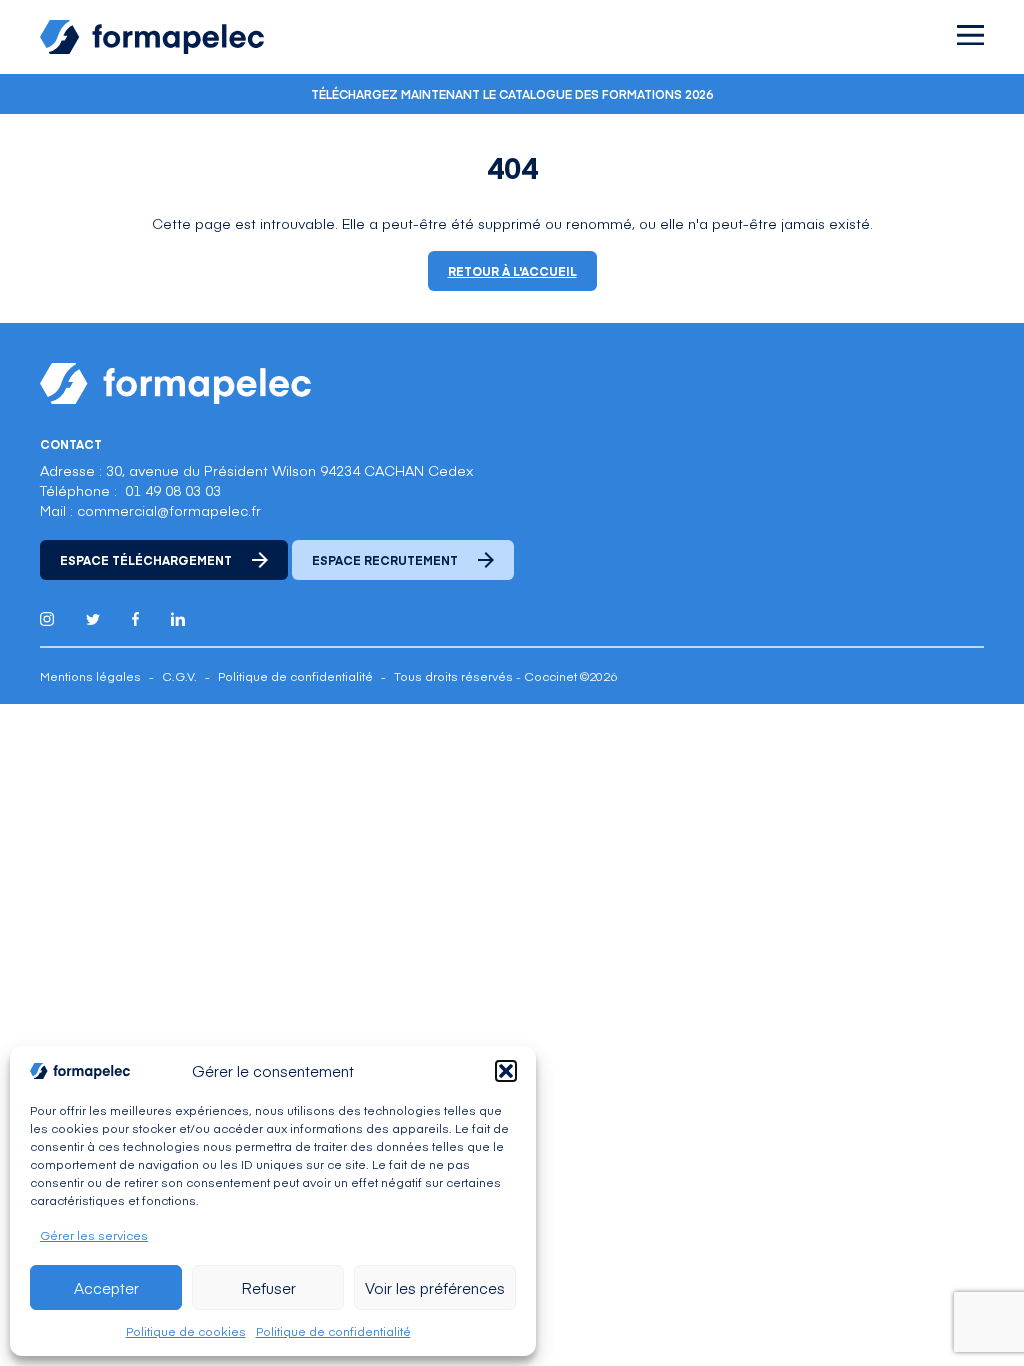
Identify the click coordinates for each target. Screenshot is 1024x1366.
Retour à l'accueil (512, 271)
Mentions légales (90, 676)
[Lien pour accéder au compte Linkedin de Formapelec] (178, 619)
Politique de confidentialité (333, 1331)
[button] (506, 1071)
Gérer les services (94, 1235)
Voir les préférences (435, 1287)
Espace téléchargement (146, 560)
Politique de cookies (186, 1331)
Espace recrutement (385, 560)
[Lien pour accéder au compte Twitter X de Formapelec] (93, 619)
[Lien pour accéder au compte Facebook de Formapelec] (135, 619)
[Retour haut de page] (964, 1308)
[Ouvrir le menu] (970, 35)
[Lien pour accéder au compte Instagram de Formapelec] (47, 619)
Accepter (106, 1287)
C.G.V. (179, 676)
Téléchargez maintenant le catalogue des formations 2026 (512, 94)
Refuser (268, 1287)
